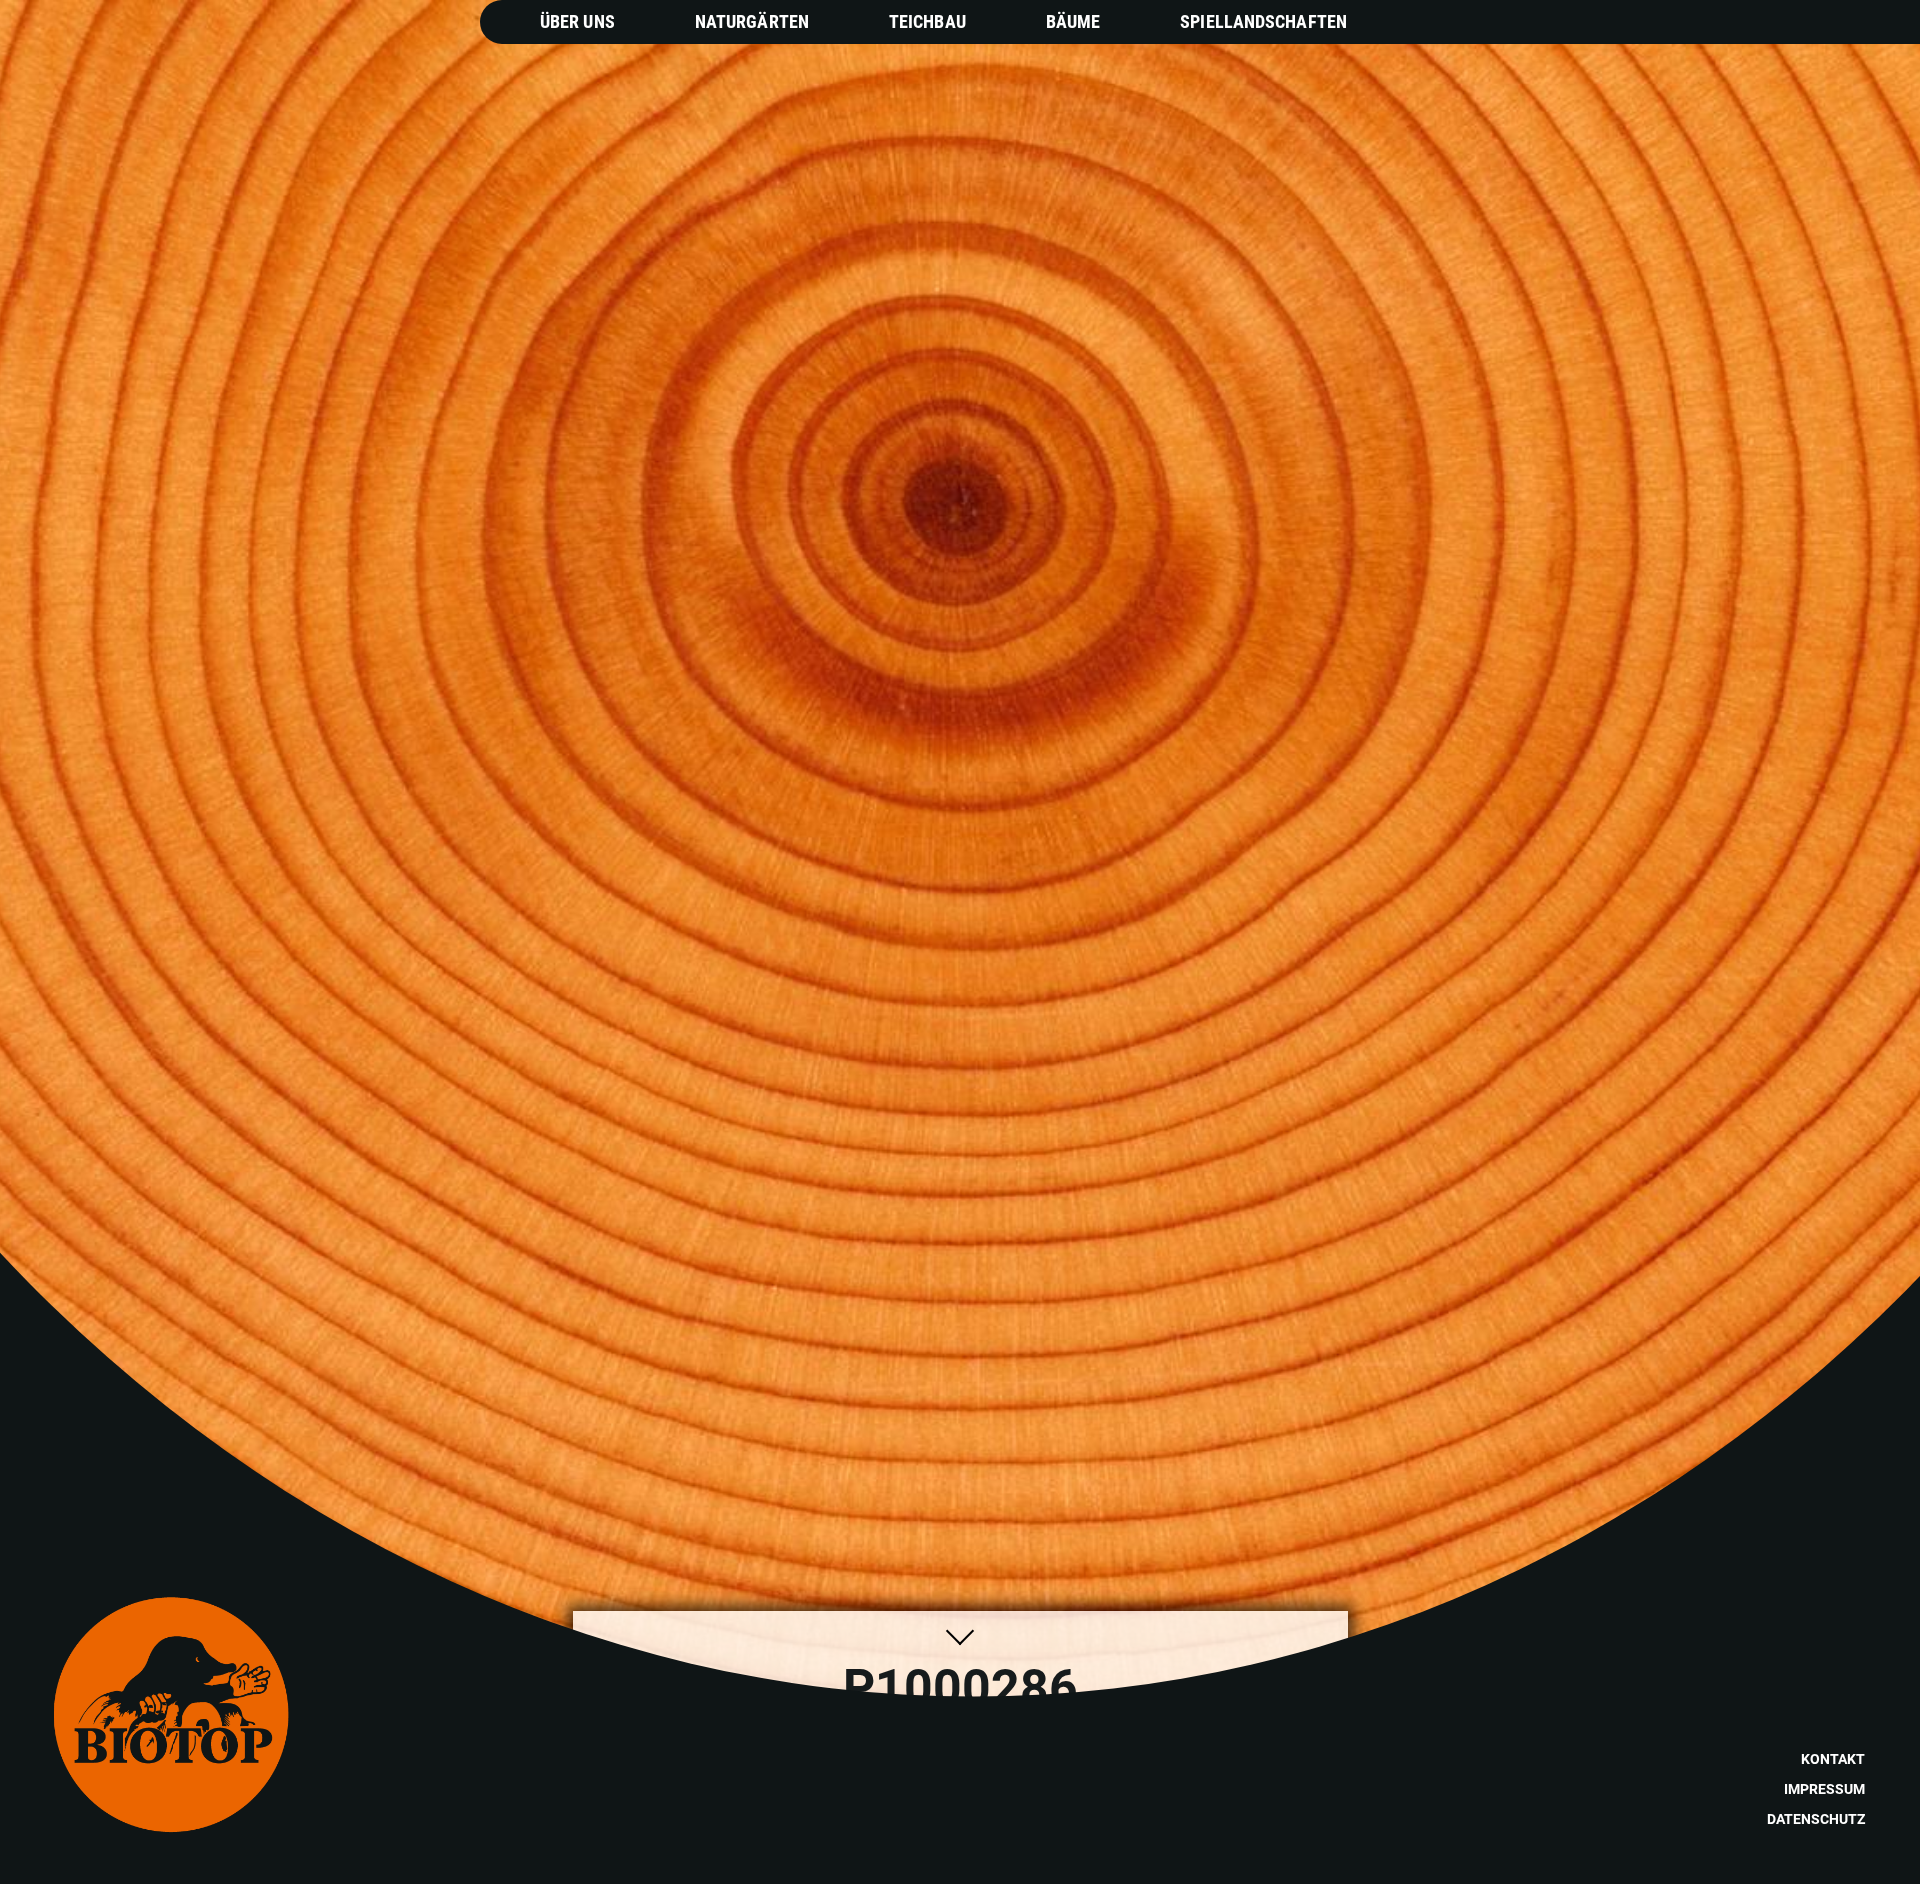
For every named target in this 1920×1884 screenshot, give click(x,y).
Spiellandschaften (1263, 21)
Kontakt (1833, 1759)
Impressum (1824, 1789)
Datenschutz (1816, 1819)
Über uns (577, 21)
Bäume (1073, 21)
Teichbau (927, 21)
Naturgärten (752, 21)
